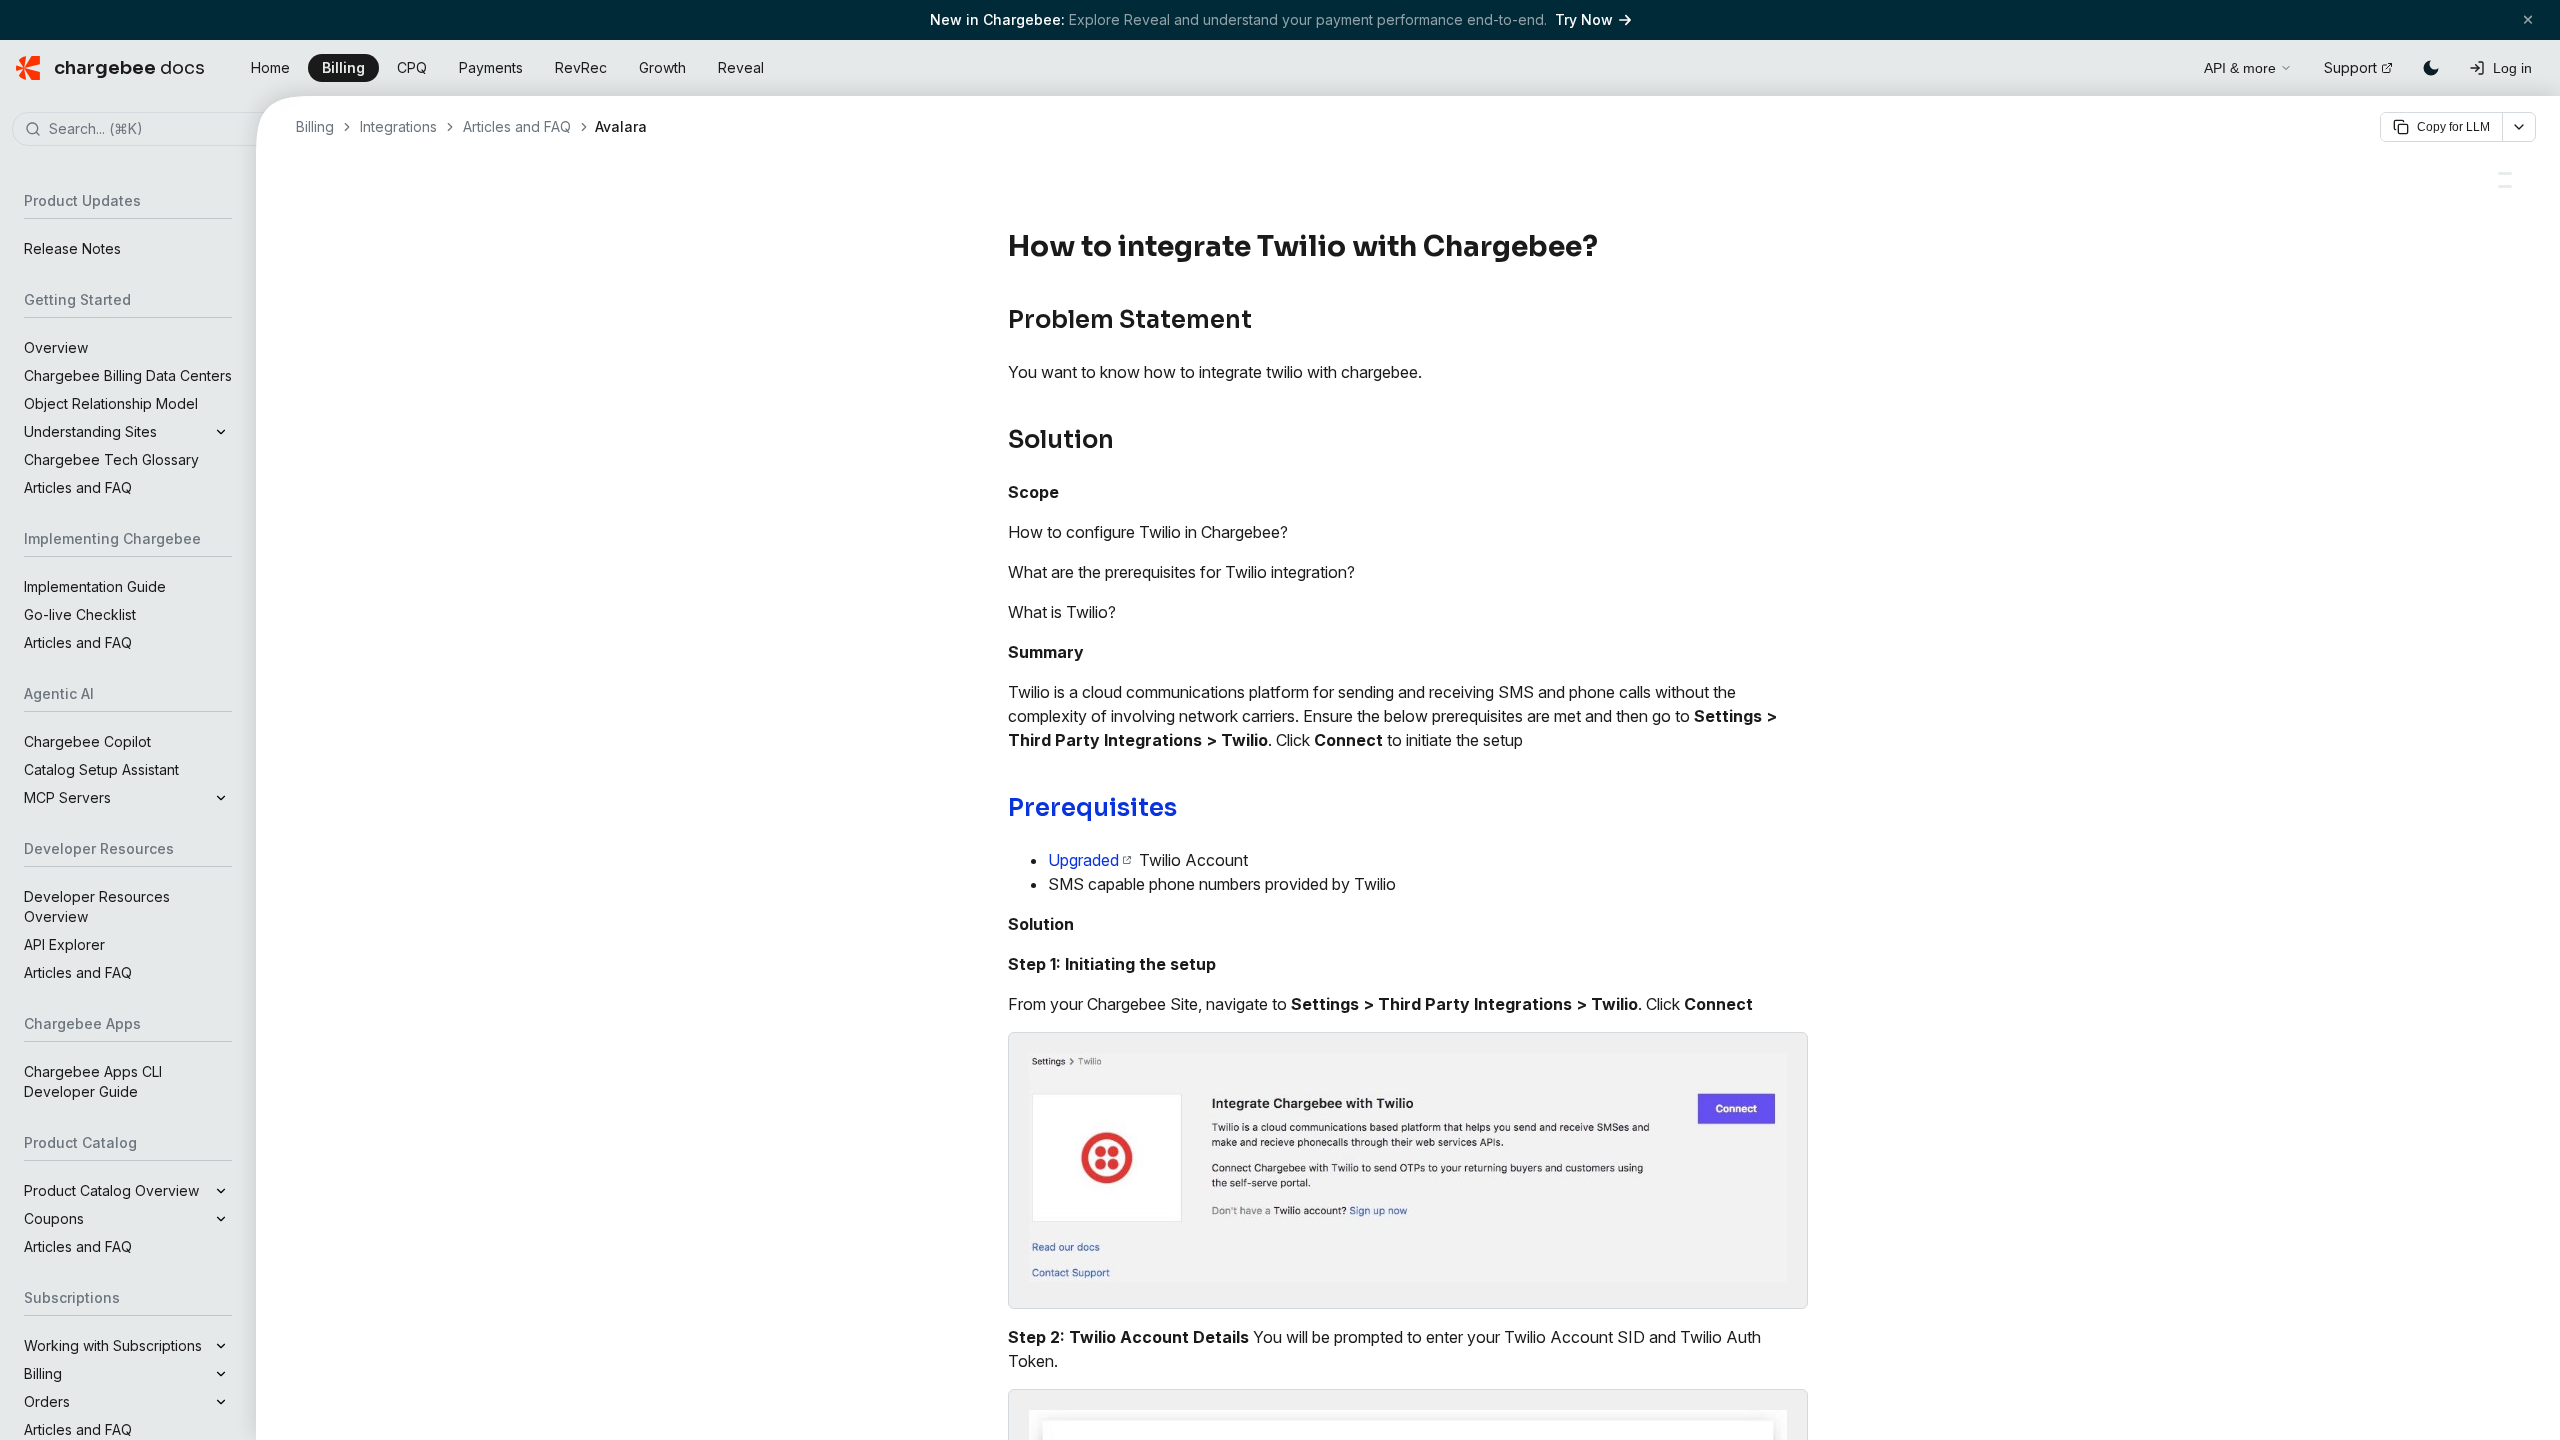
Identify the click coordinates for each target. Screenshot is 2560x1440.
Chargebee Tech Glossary (111, 459)
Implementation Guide (95, 586)
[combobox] (158, 130)
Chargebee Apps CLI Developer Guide (93, 1081)
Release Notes (72, 248)
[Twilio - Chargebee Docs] (2505, 186)
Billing (343, 67)
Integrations (398, 126)
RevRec (581, 67)
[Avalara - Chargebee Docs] (2505, 173)
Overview (56, 347)
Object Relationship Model (111, 403)
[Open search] (2166, 65)
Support (2350, 67)
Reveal (741, 67)
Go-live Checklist (80, 614)
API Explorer (64, 944)
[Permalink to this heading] (1609, 247)
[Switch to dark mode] (2431, 68)
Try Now (1584, 19)
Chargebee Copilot (87, 741)
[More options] (2519, 127)
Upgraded (1083, 860)
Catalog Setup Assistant (101, 769)
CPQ (412, 67)
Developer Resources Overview (97, 906)
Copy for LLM (2453, 127)
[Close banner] (2528, 19)
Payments (491, 67)
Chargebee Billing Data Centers (128, 375)
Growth (662, 67)
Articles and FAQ (78, 487)
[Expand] (221, 432)
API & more (2240, 68)
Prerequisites (1092, 808)
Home (270, 67)
